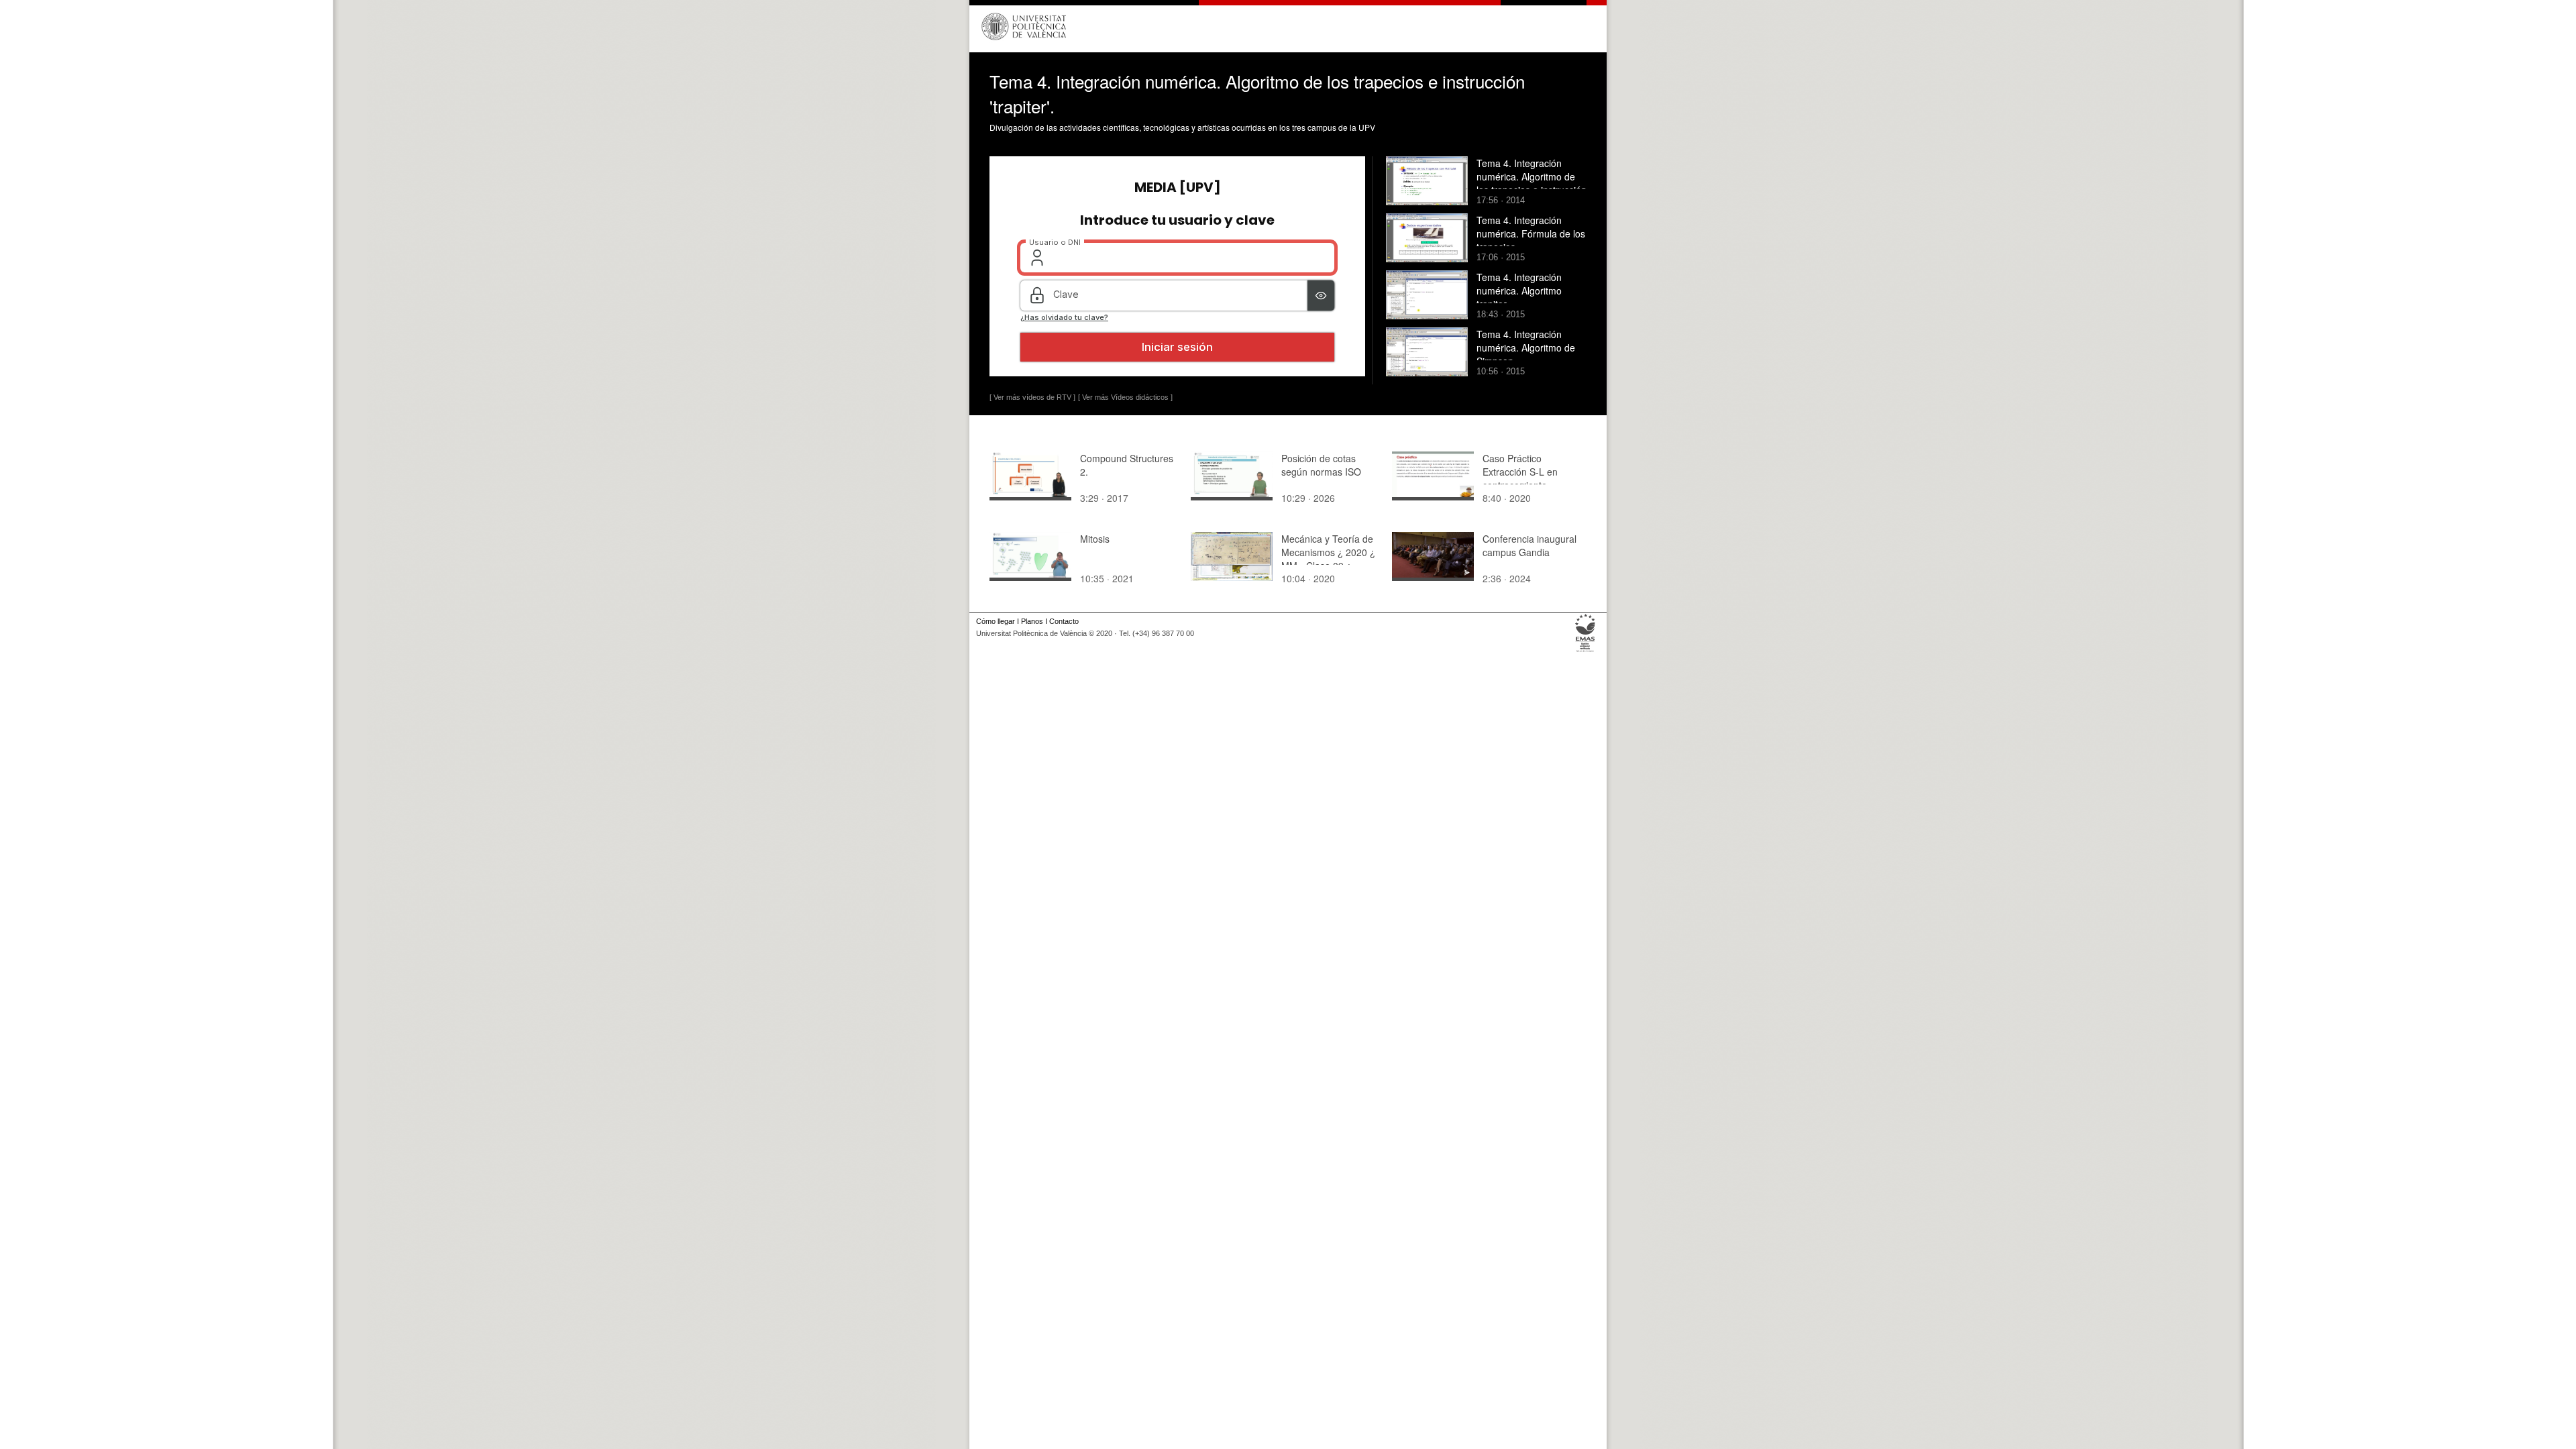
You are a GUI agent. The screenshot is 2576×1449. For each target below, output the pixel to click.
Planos (1032, 621)
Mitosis (1095, 539)
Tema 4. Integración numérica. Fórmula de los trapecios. (1531, 233)
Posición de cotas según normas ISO (1321, 465)
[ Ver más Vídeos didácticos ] (1125, 397)
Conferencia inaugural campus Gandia (1529, 545)
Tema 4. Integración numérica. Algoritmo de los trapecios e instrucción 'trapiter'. (1532, 183)
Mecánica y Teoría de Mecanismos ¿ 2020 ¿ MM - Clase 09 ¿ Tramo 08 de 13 (1328, 559)
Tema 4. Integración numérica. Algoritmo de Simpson (1526, 347)
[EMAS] (1586, 652)
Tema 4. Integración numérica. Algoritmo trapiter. (1519, 290)
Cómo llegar (996, 621)
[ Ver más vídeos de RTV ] (1032, 397)
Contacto (1064, 621)
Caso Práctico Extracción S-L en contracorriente (1520, 472)
